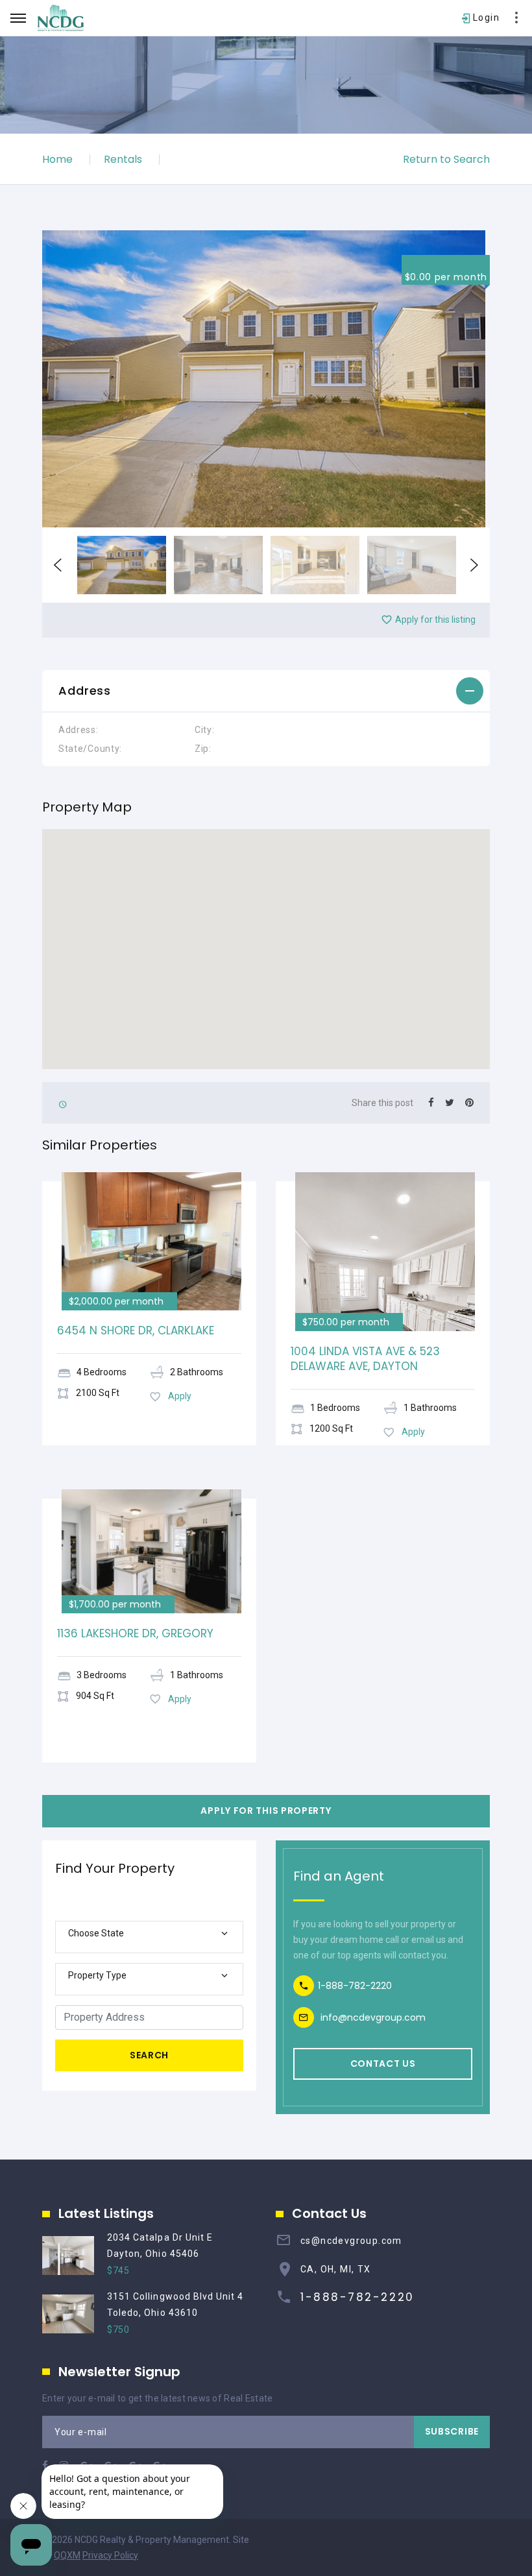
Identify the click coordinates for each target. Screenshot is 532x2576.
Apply (180, 1396)
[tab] (266, 692)
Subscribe (452, 2431)
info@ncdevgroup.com (373, 2017)
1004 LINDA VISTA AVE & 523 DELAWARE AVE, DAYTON (365, 1359)
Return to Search (446, 159)
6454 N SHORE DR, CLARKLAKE (136, 1330)
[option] (266, 379)
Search (149, 2055)
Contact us (383, 2064)
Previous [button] (58, 565)
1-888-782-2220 (355, 1986)
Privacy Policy (110, 2555)
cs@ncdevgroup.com (351, 2241)
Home (57, 159)
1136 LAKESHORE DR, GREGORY (135, 1633)
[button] (266, 692)
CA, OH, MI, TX (336, 2269)
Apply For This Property (266, 1811)
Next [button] (474, 565)
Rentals (123, 159)
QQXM (67, 2555)
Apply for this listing (435, 620)
